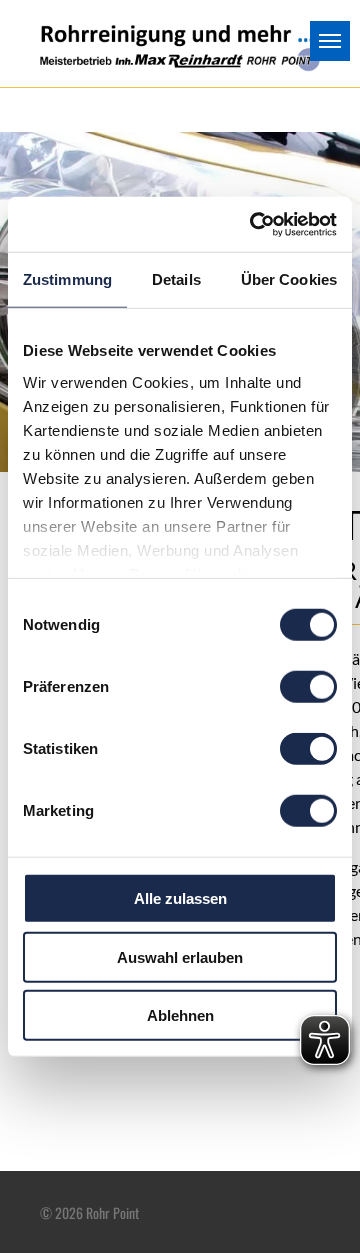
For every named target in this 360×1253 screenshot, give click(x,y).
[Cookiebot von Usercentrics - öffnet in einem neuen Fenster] (254, 224)
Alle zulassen (180, 898)
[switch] (308, 687)
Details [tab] (176, 279)
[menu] (330, 41)
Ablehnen (180, 1015)
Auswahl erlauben (180, 956)
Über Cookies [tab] (289, 279)
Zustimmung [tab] (67, 279)
